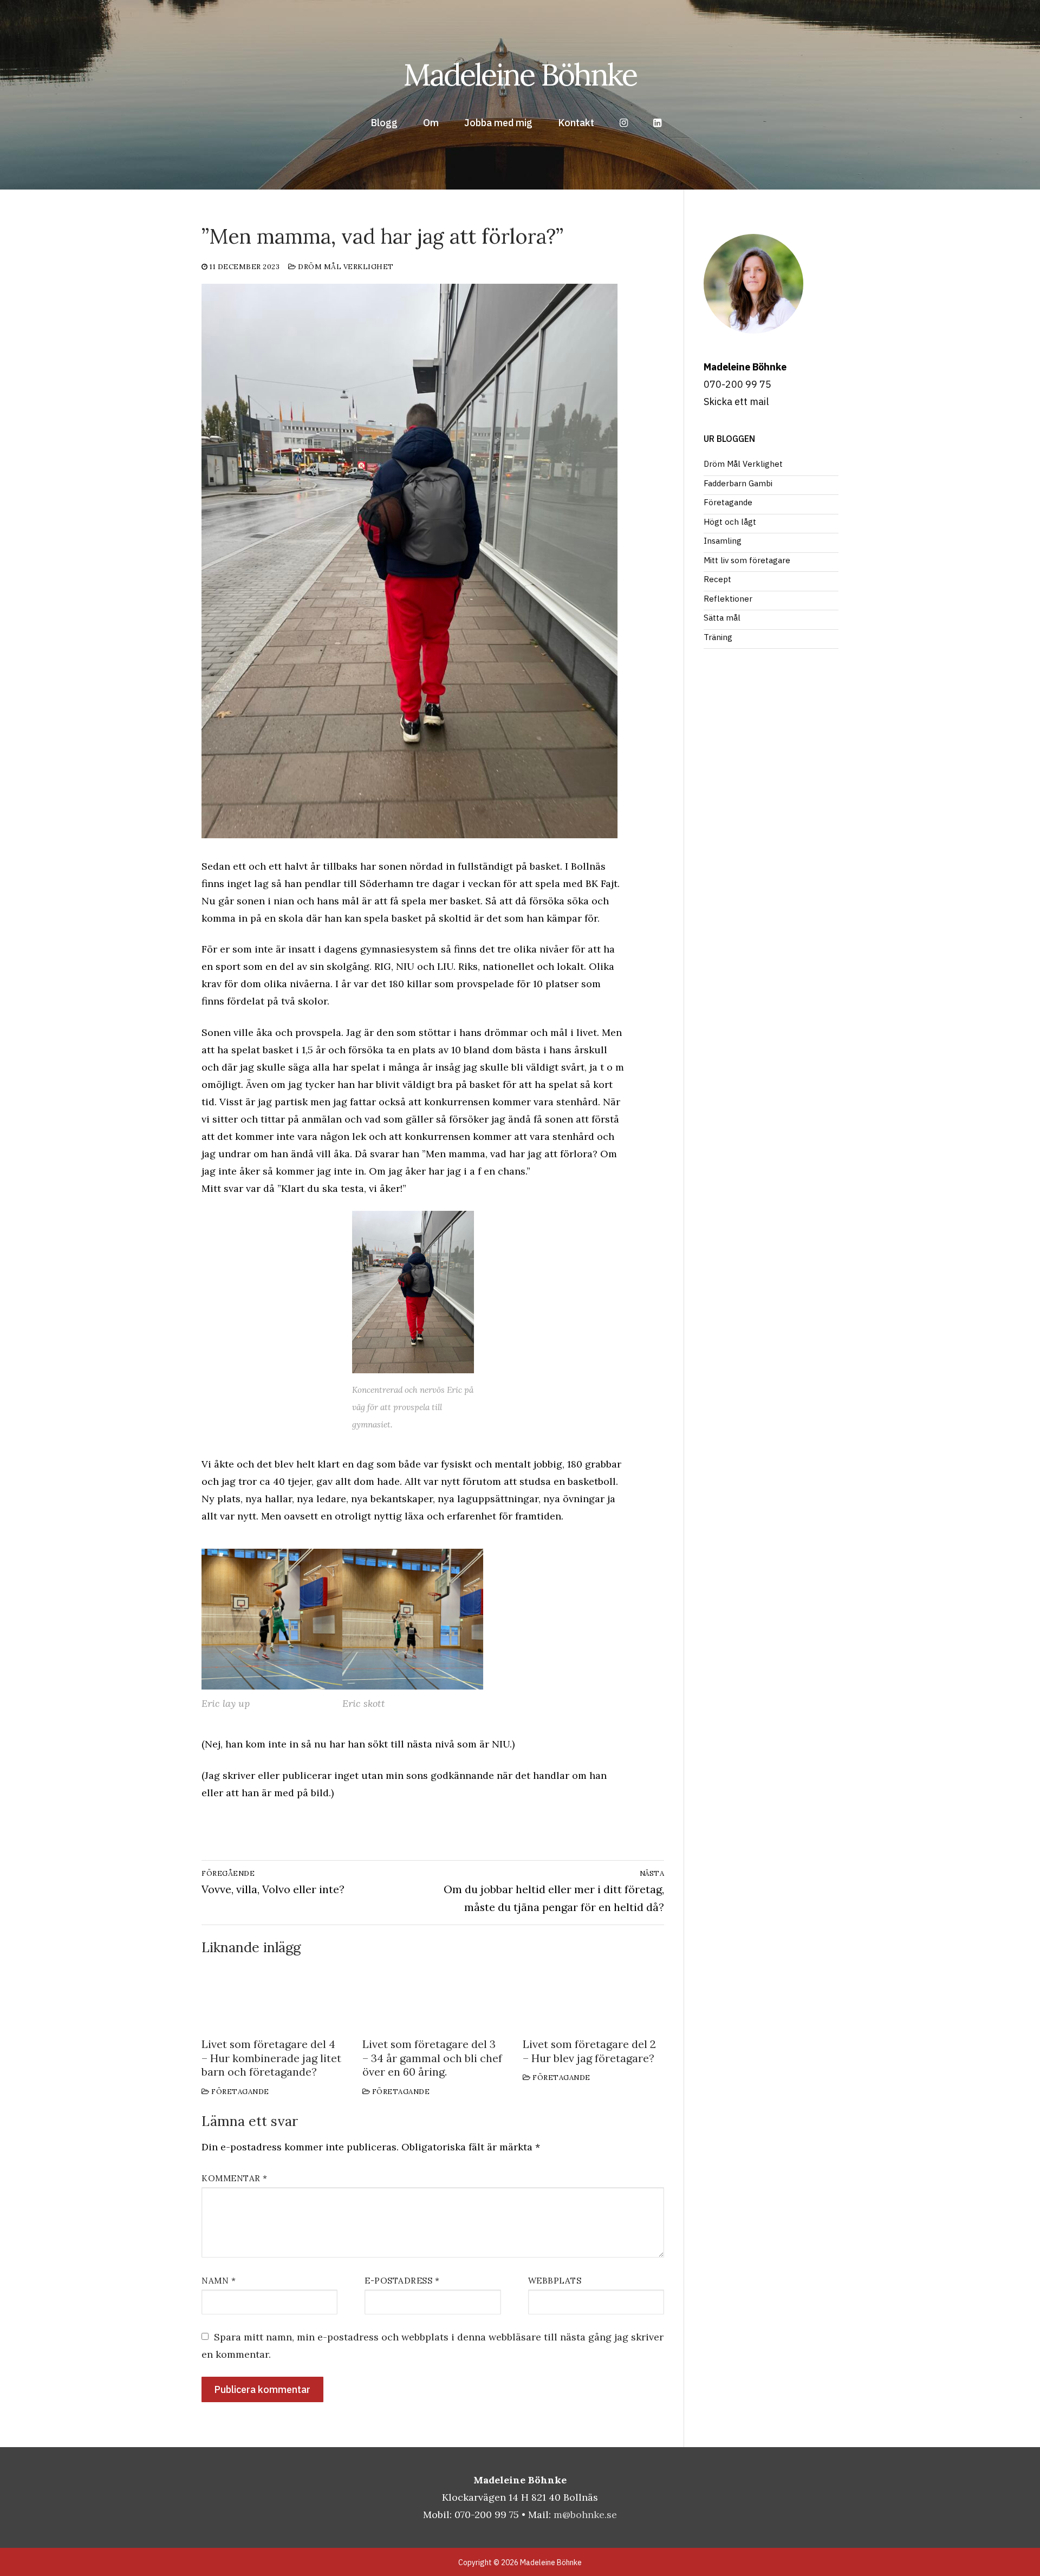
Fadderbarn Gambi (738, 483)
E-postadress (402, 2281)
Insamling (723, 541)
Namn (219, 2281)
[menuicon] (657, 123)
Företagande (239, 2092)
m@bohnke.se (585, 2515)
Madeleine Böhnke (520, 74)
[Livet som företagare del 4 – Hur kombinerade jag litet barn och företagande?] (272, 1997)
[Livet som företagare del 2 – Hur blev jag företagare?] (593, 1997)
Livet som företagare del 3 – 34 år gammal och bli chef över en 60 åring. (432, 2058)
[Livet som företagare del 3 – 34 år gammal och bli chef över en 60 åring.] (433, 1997)
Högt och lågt (730, 522)
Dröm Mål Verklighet (345, 267)
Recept (717, 579)
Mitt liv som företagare (747, 560)
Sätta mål (722, 618)
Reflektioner (728, 599)
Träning (718, 637)
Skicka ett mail (736, 402)
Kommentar (235, 2178)
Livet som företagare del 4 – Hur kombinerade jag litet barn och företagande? (271, 2058)
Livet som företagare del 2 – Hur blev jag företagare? (589, 2051)
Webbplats (555, 2281)
